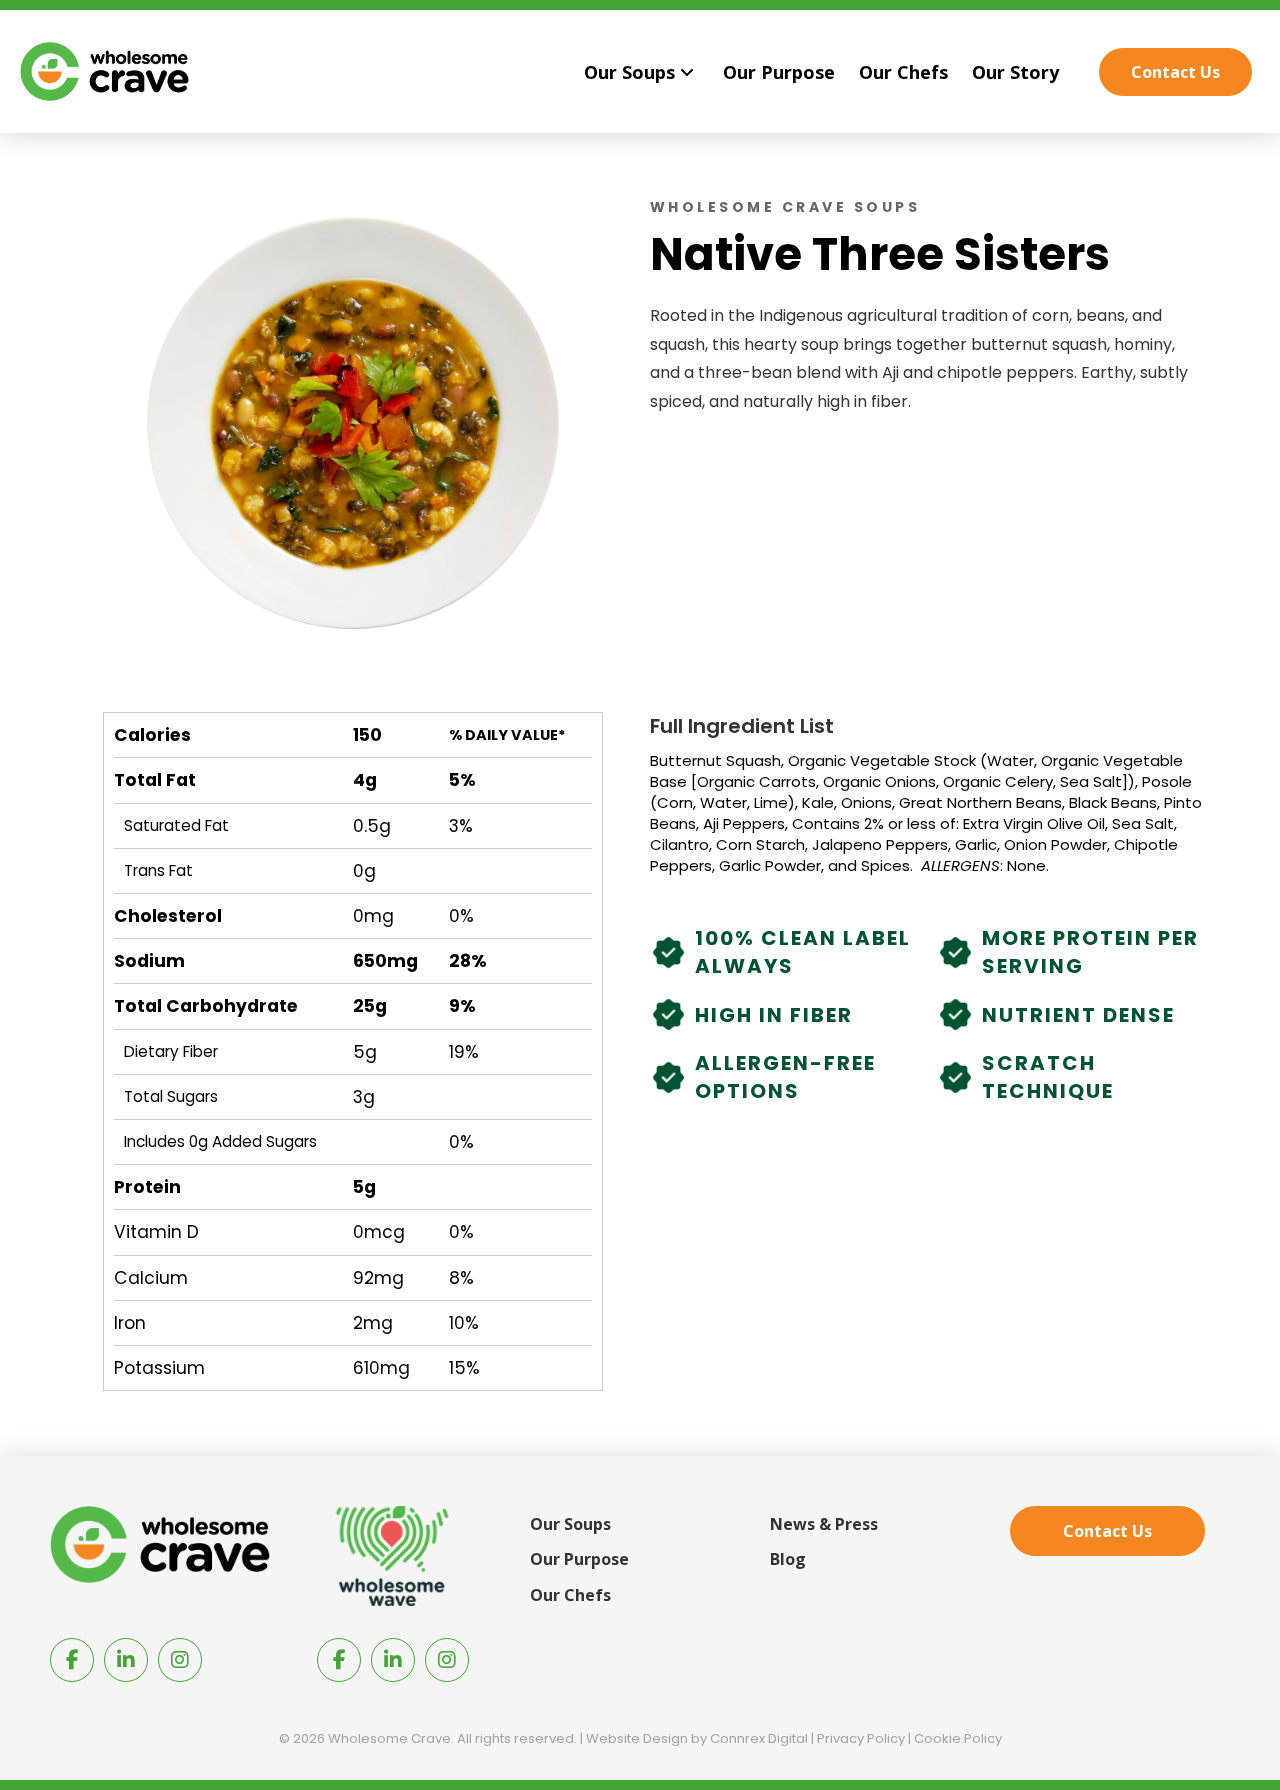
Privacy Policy (861, 1738)
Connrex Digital (759, 1738)
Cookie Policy (958, 1738)
